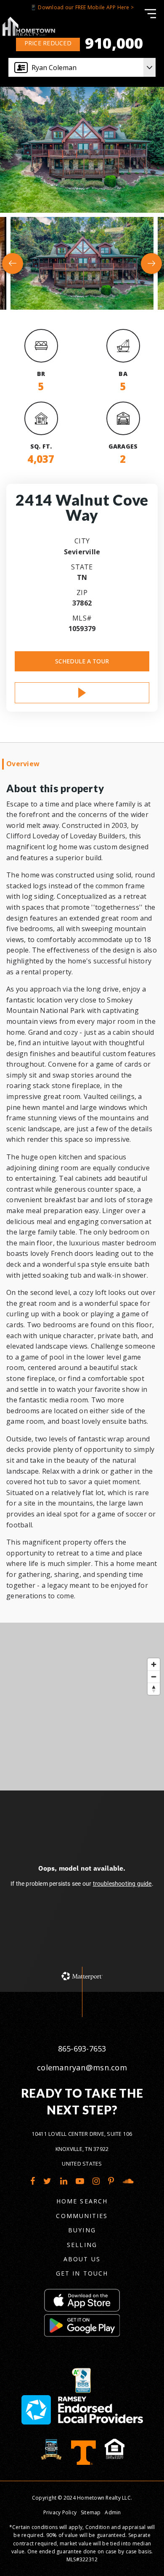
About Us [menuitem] (82, 2259)
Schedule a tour (82, 661)
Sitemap (91, 2512)
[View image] (82, 263)
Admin (113, 2512)
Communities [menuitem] (82, 2216)
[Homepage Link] (28, 26)
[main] (82, 996)
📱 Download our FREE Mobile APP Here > (82, 7)
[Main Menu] (150, 14)
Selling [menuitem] (82, 2245)
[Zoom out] (154, 1677)
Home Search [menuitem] (82, 2201)
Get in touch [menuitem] (82, 2273)
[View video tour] (82, 693)
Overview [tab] (23, 764)
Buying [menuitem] (82, 2230)
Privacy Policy (60, 2512)
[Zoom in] (154, 1664)
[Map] (82, 1707)
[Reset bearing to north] (154, 1689)
